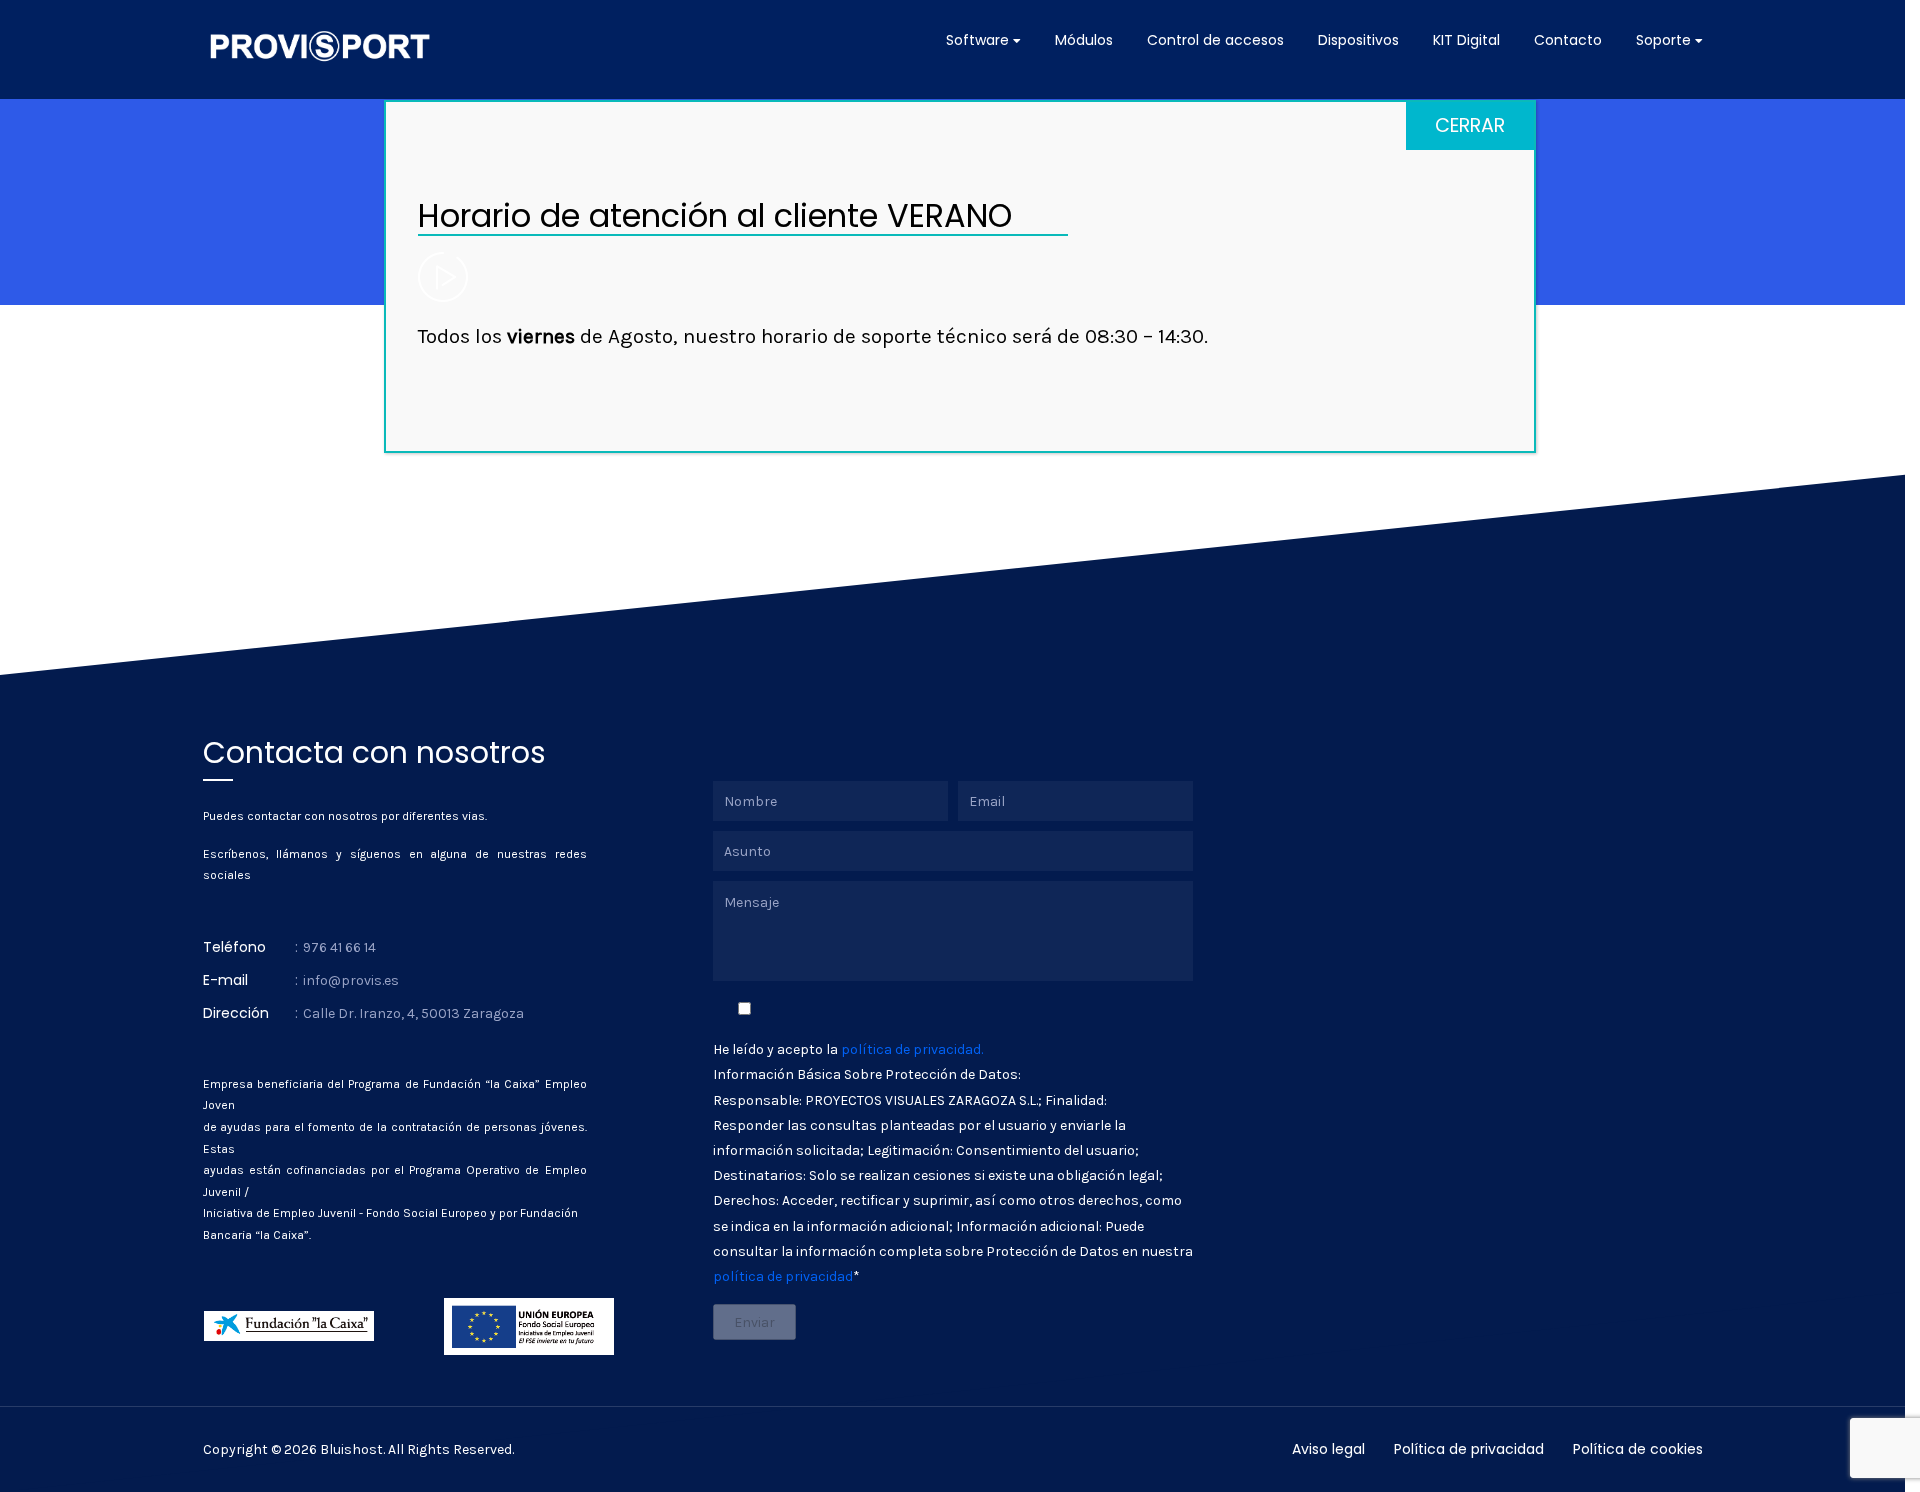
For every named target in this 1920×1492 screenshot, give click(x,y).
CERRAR (1470, 125)
